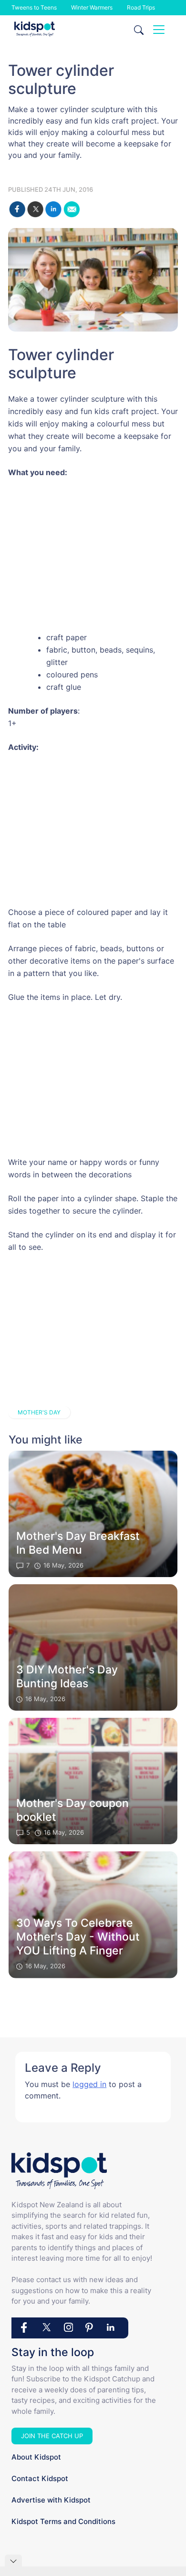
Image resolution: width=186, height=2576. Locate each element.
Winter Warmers (92, 7)
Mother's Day (39, 1412)
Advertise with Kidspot (51, 2500)
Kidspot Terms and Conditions (63, 2521)
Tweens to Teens (34, 7)
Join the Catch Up (52, 2436)
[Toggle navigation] (159, 30)
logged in (89, 2084)
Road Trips (141, 7)
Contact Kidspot (40, 2478)
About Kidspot (36, 2457)
